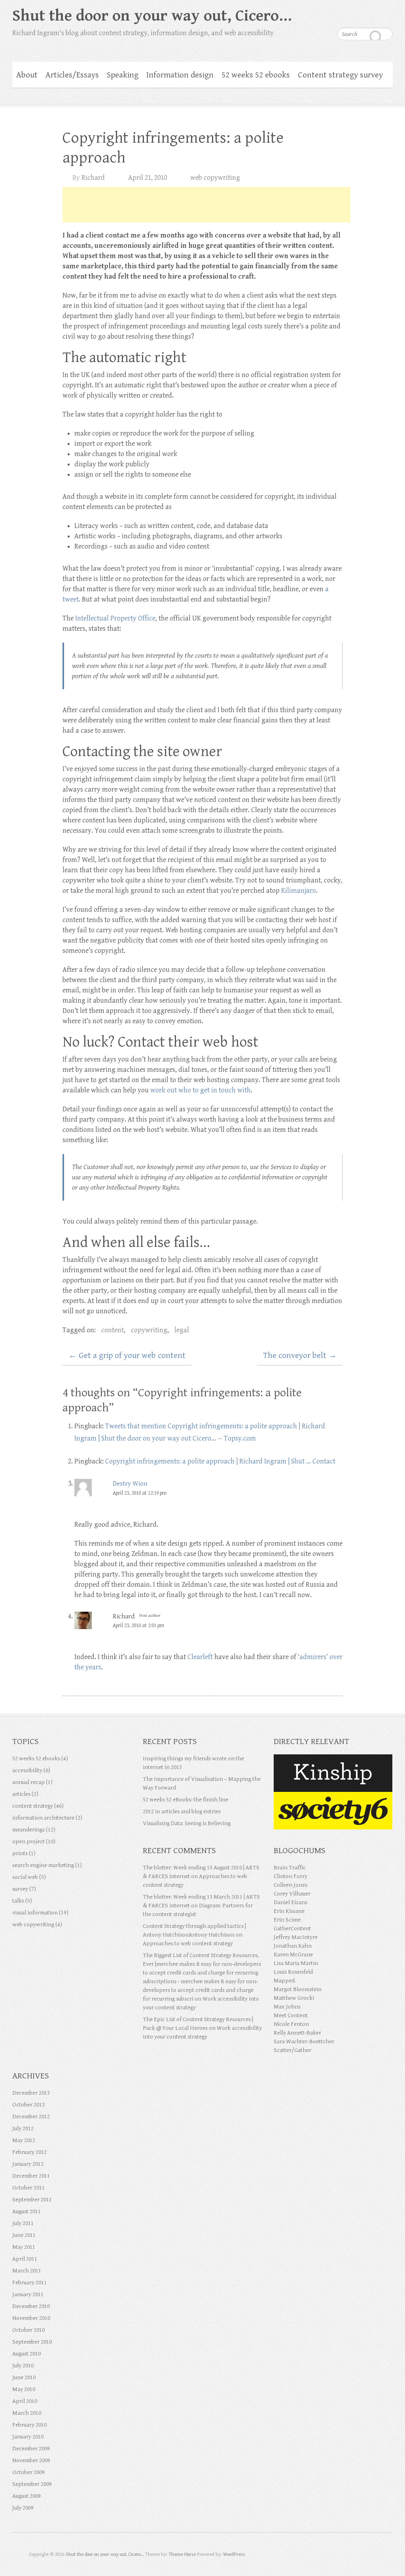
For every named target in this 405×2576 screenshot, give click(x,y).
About (27, 75)
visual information (35, 1913)
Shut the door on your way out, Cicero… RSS (387, 14)
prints (20, 1853)
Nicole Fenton (291, 2024)
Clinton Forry (291, 1876)
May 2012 (24, 2140)
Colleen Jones (291, 1885)
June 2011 (24, 2235)
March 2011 (27, 2271)
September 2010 (32, 2342)
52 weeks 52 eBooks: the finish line (185, 1800)
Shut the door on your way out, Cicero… (152, 16)
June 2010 (24, 2377)
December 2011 (31, 2176)
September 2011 (32, 2200)
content (113, 1330)
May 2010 (24, 2389)
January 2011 (28, 2294)
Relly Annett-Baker (297, 2033)
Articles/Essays (72, 75)
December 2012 (31, 2117)
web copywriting (215, 178)
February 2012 (29, 2152)
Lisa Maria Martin (296, 1963)
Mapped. (285, 1981)
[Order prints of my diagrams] (333, 1796)
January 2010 (28, 2437)
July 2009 (23, 2508)
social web (25, 1877)
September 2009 (32, 2484)
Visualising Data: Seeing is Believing (187, 1823)
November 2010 (31, 2318)
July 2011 (23, 2223)
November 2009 (31, 2460)
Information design (180, 75)
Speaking (123, 75)
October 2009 (28, 2472)
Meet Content (291, 2015)
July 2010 (23, 2366)
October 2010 (28, 2330)
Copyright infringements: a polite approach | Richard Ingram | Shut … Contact (220, 1461)
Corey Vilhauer (292, 1894)
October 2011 (28, 2188)
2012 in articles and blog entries (182, 1811)
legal (182, 1330)
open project (28, 1841)
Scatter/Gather (292, 2050)
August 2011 (26, 2211)
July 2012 (23, 2128)
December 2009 (31, 2449)
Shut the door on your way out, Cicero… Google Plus (355, 14)
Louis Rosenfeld (293, 1972)
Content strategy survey (340, 75)
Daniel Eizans (291, 1902)
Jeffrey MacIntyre (296, 1937)
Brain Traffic (290, 1868)
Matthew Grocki (294, 1998)
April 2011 (25, 2259)
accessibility (27, 1770)
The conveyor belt (300, 1356)
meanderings (28, 1830)
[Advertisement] (206, 205)
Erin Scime (287, 1920)
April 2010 (25, 2401)
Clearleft (200, 1657)
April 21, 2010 (148, 178)
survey (20, 1889)
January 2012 (28, 2164)
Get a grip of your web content (127, 1356)
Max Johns (287, 2007)
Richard (93, 178)
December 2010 (31, 2306)
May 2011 (24, 2247)
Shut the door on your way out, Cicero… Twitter (339, 14)
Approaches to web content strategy (188, 1943)
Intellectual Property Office (115, 618)
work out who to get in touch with (201, 1090)
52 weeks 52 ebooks (256, 75)
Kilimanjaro (299, 891)
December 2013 (31, 2093)
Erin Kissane (289, 1911)
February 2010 (29, 2425)
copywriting (149, 1330)
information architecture (43, 1818)
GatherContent (292, 1928)
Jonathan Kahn (293, 1946)
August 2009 (26, 2496)
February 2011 (29, 2283)
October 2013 (28, 2105)
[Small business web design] (333, 1759)
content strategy (33, 1806)
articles (21, 1794)
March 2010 (27, 2413)
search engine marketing (43, 1865)
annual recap (28, 1782)
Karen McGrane (293, 1955)
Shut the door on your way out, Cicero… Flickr (371, 14)
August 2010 (26, 2354)
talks (18, 1901)
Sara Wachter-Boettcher (304, 2041)
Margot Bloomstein (298, 1989)
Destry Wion (130, 1484)
